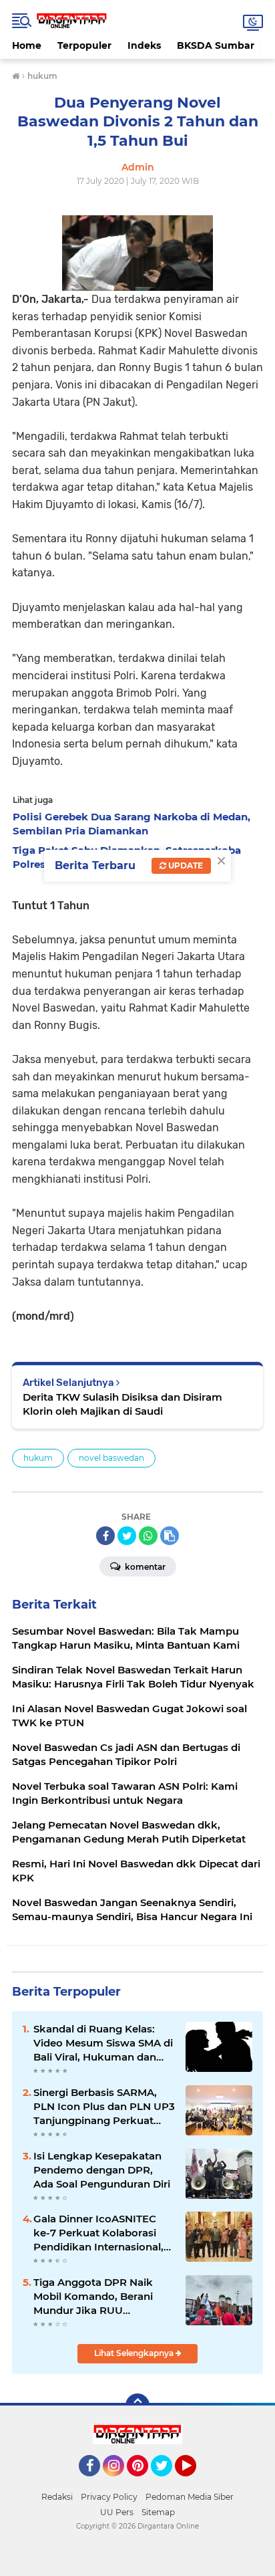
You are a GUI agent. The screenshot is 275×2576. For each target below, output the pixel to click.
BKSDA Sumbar (216, 45)
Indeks (144, 45)
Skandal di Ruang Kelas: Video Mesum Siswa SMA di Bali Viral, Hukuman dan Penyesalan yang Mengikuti (104, 2043)
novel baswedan (111, 1458)
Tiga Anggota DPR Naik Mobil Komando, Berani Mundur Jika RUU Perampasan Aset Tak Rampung (93, 2297)
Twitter (168, 2482)
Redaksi (57, 2497)
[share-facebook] (105, 1536)
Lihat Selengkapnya (135, 2353)
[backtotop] (137, 2406)
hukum (38, 1458)
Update (185, 865)
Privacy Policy (109, 2497)
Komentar (144, 1567)
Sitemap (158, 2512)
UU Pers (117, 2512)
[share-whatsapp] (148, 1536)
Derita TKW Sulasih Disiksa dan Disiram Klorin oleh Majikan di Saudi (122, 1404)
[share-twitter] (127, 1536)
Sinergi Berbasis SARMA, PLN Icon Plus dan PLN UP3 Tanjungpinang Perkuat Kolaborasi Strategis (104, 2107)
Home (27, 45)
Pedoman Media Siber (190, 2497)
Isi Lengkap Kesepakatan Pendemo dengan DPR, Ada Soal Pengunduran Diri (102, 2170)
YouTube (195, 2482)
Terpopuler (84, 45)
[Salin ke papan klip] (170, 1536)
